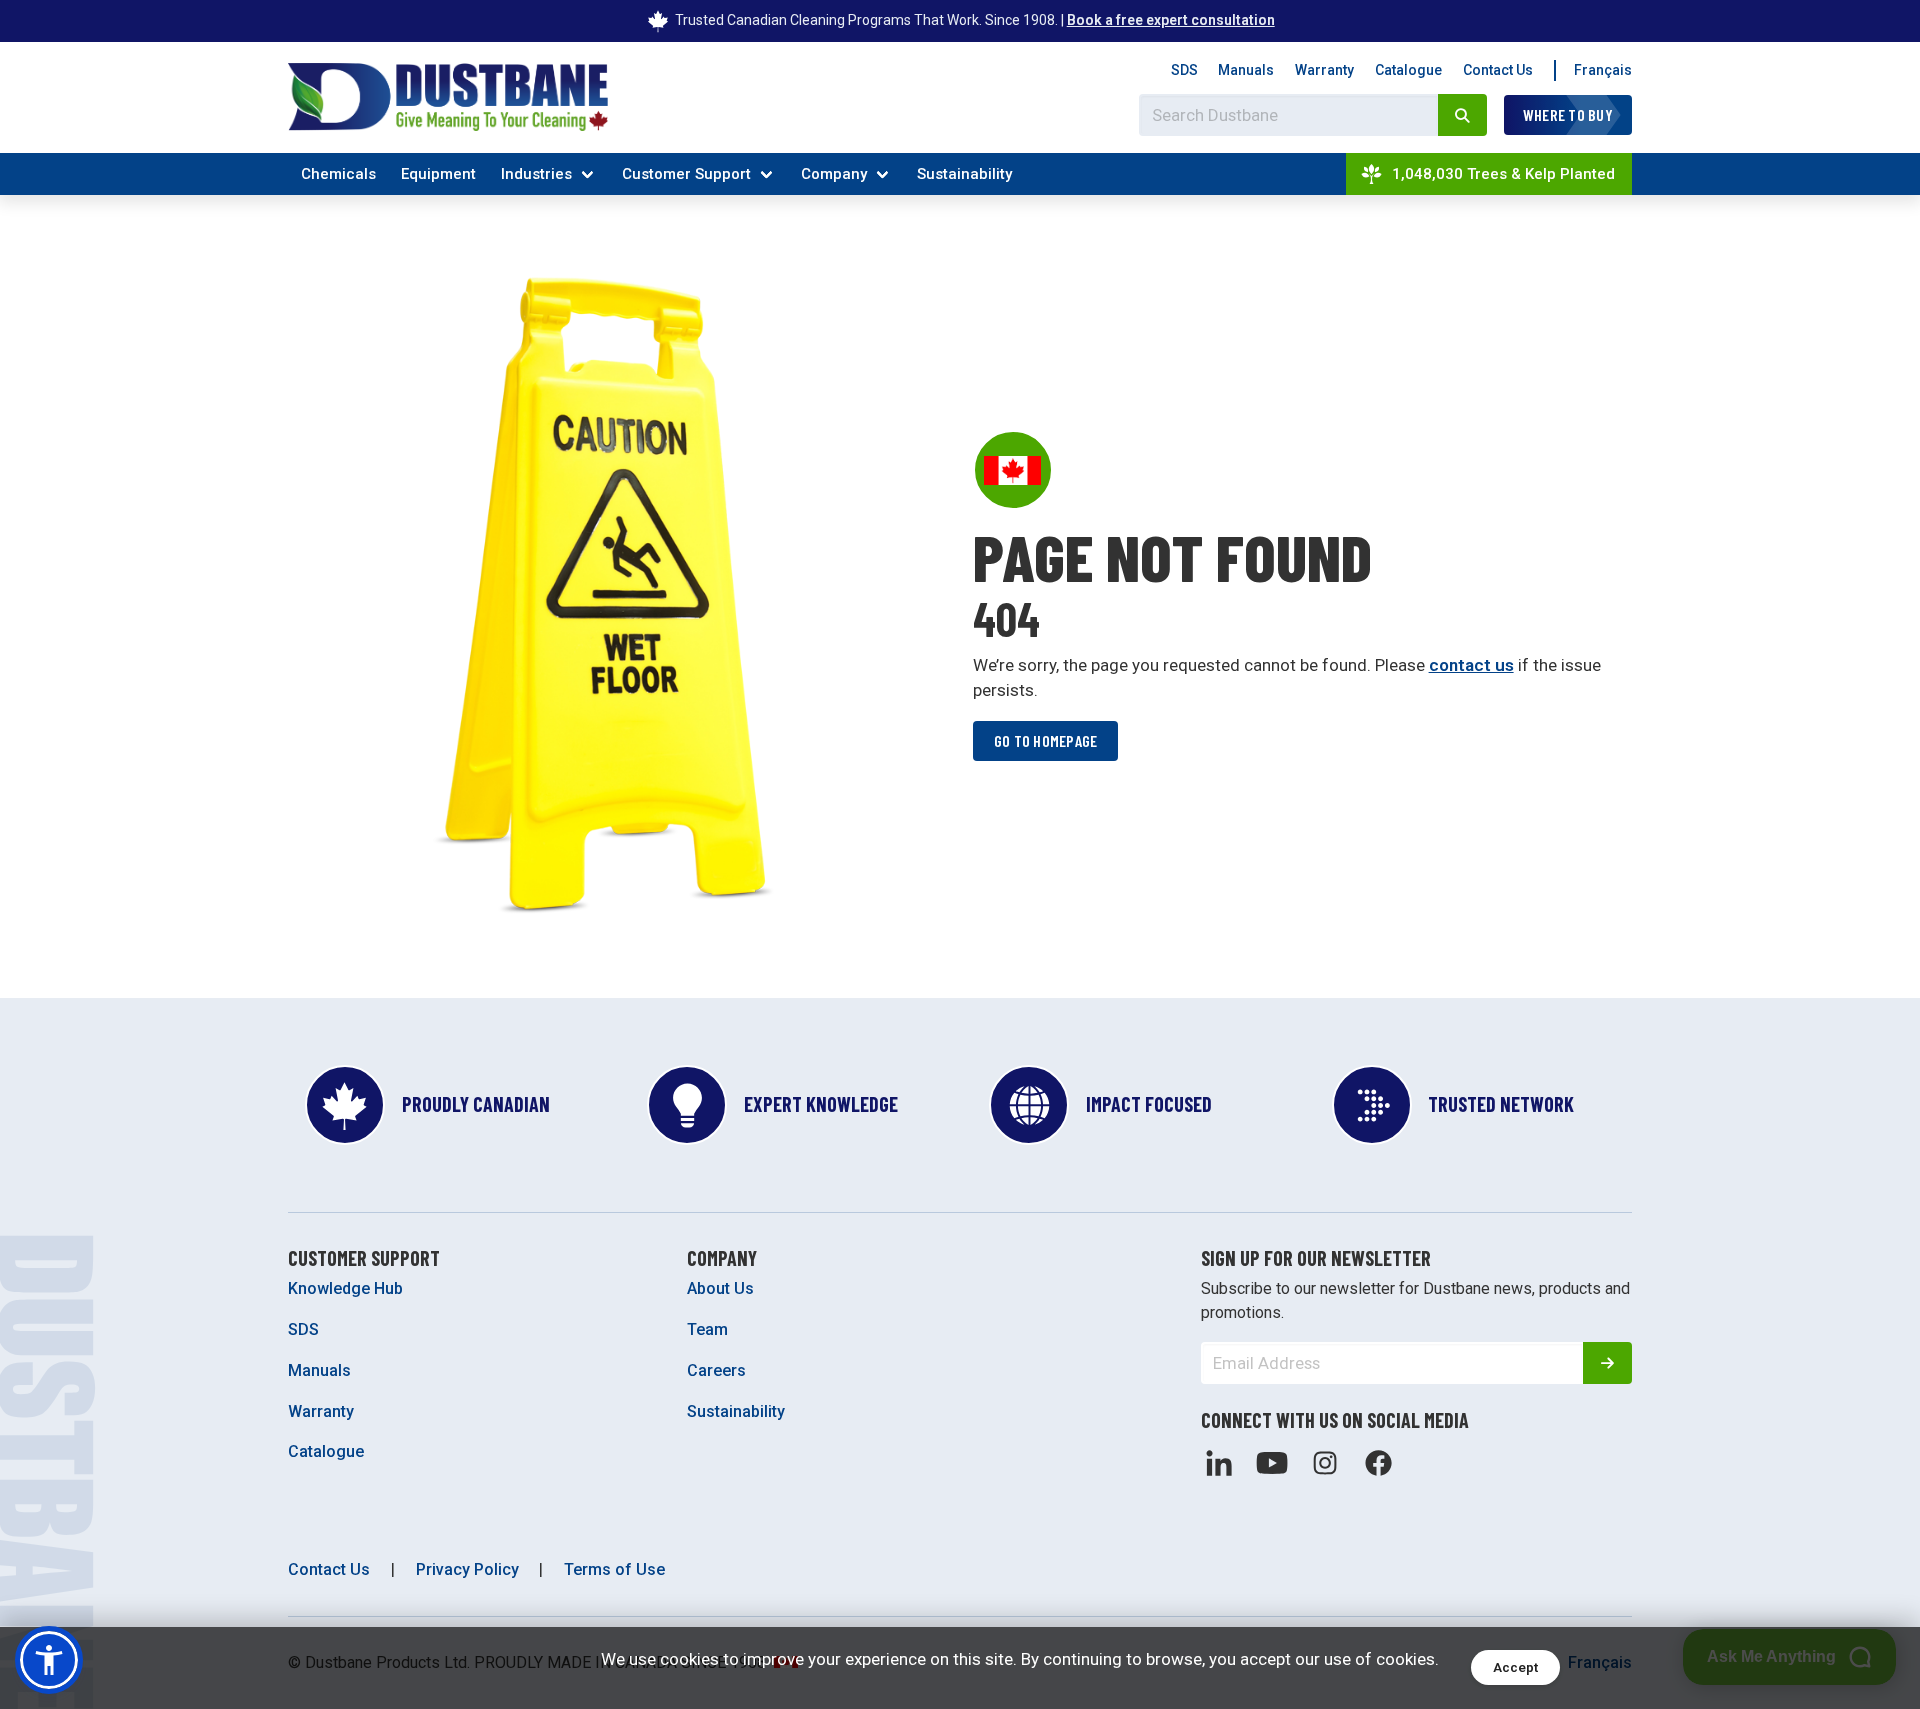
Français (1603, 70)
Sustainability (964, 174)
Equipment (438, 174)
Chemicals (338, 174)
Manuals (1246, 70)
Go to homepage (1046, 740)
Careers (716, 1370)
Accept (1515, 1667)
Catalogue (1408, 70)
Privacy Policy (467, 1569)
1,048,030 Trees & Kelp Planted (1503, 174)
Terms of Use (614, 1569)
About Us (720, 1288)
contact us (1471, 665)
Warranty (1324, 70)
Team (707, 1329)
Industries (536, 174)
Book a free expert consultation (1171, 20)
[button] (49, 1660)
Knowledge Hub (345, 1288)
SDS (1184, 70)
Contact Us (1498, 70)
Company (834, 174)
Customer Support (686, 174)
